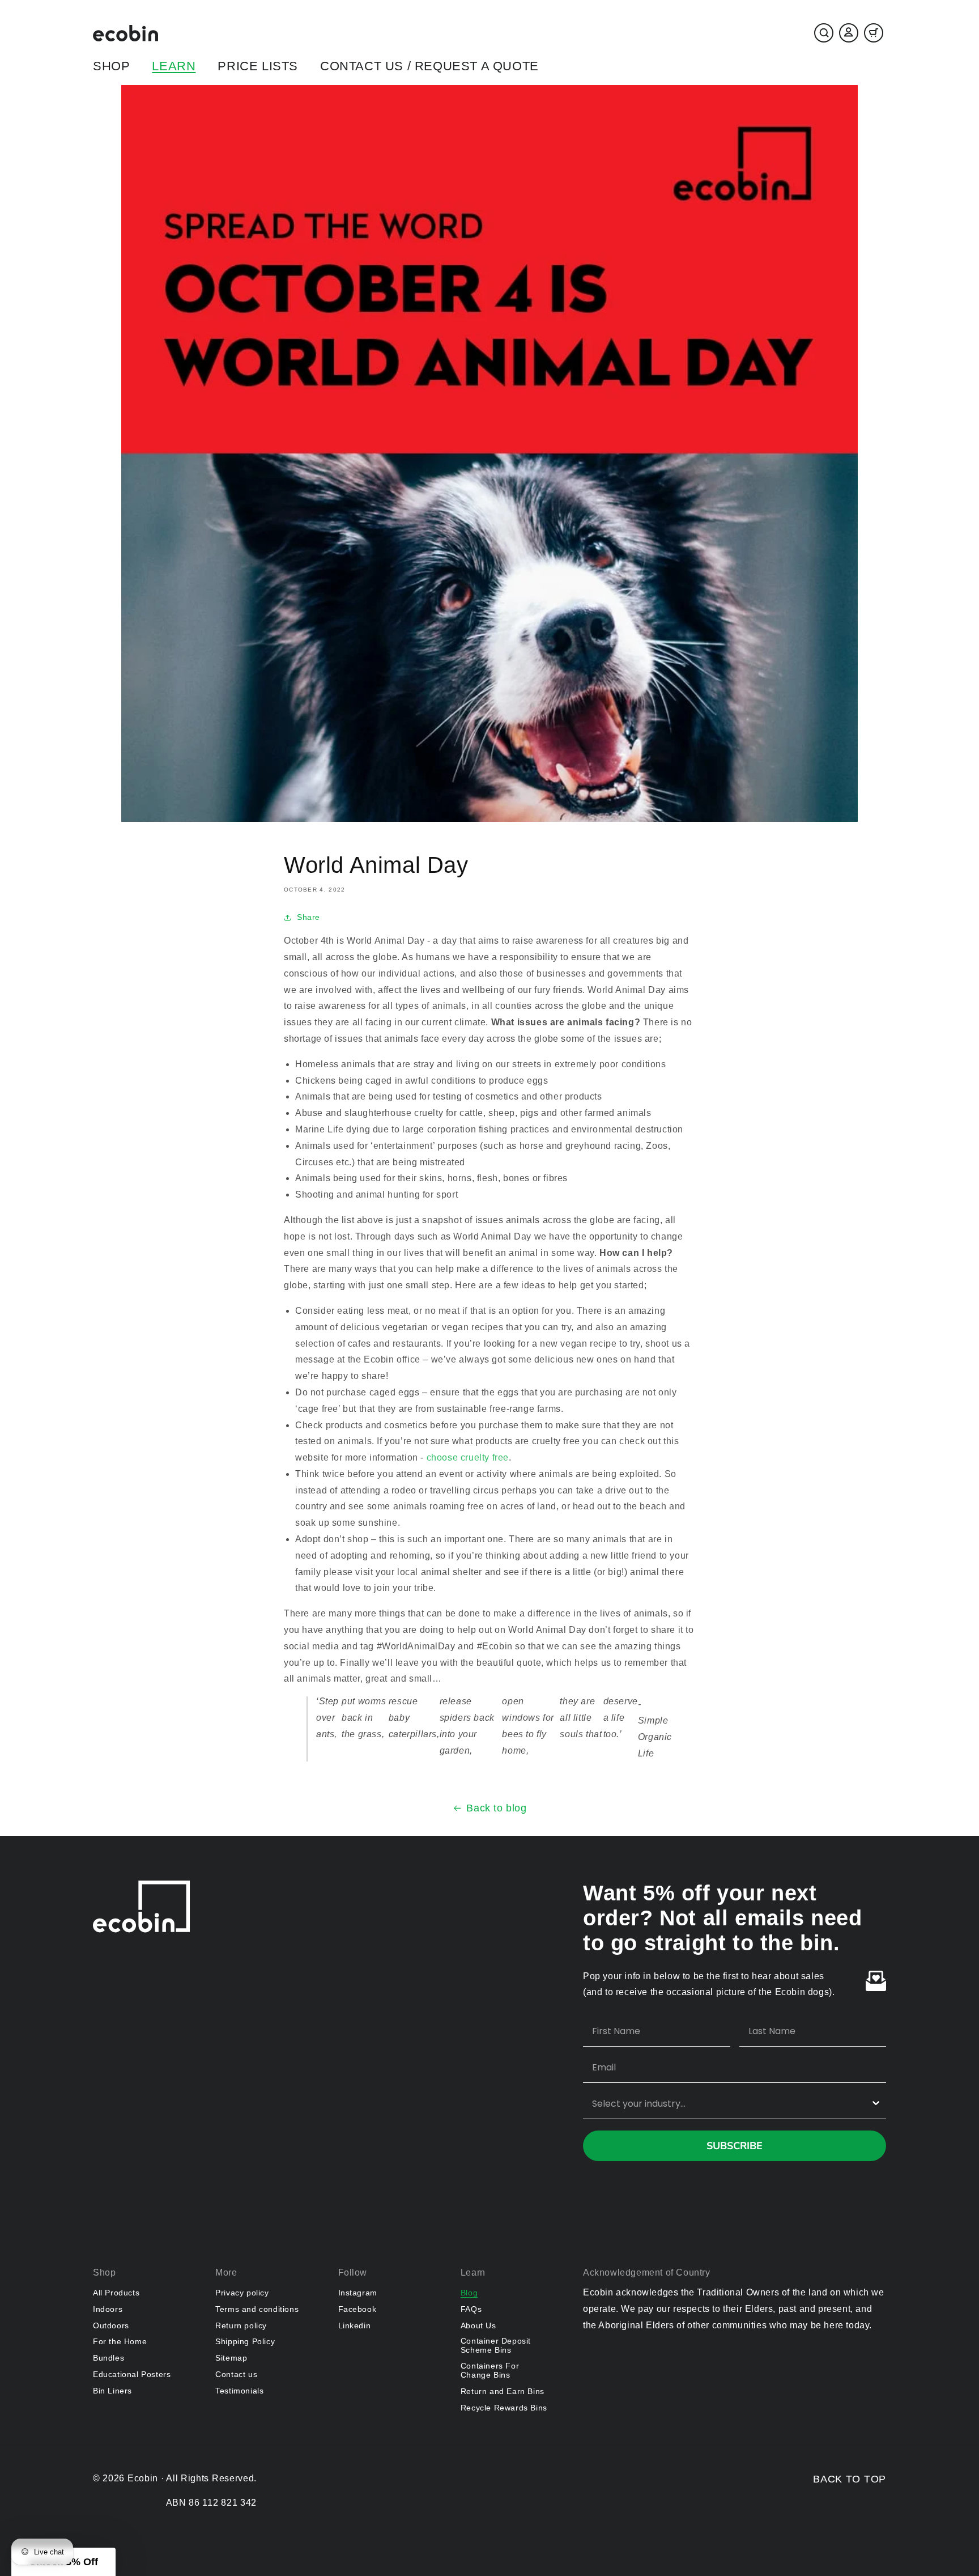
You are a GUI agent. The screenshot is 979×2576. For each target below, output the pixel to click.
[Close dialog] (696, 1178)
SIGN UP (379, 1358)
